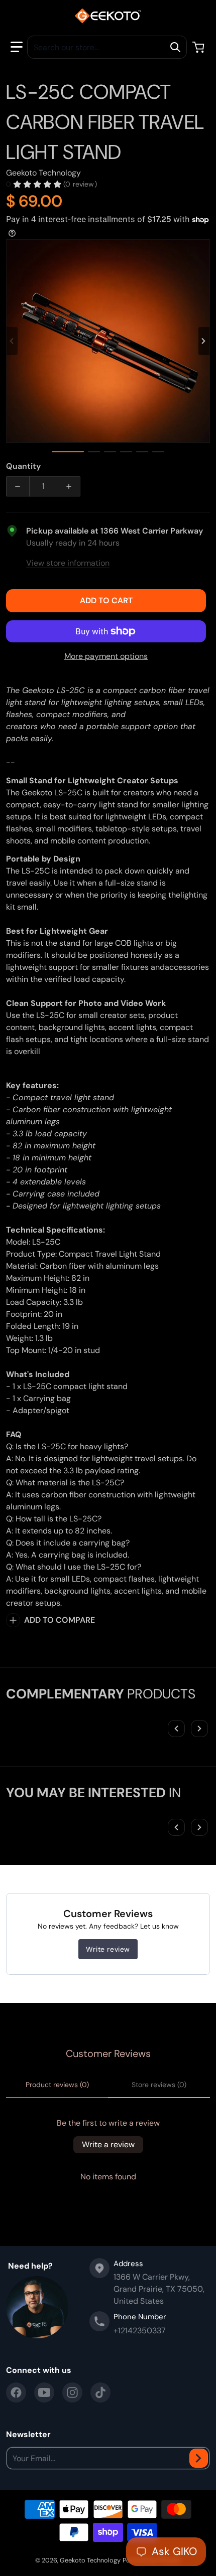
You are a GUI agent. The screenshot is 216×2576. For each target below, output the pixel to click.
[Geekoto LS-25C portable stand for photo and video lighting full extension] (158, 452)
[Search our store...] (175, 47)
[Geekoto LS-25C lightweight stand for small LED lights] (110, 452)
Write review (108, 1949)
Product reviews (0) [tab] (57, 2085)
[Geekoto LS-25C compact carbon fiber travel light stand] (68, 452)
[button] (17, 47)
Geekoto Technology (90, 2560)
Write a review (108, 2144)
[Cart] (199, 47)
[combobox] (107, 47)
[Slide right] (204, 341)
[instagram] (72, 2392)
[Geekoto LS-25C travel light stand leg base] (126, 452)
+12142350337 (140, 2331)
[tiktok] (100, 2392)
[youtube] (44, 2392)
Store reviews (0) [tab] (159, 2085)
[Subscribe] (199, 2458)
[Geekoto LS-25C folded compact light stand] (94, 452)
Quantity (23, 466)
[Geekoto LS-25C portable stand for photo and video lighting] (142, 452)
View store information (68, 563)
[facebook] (16, 2392)
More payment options (106, 656)
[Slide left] (12, 341)
